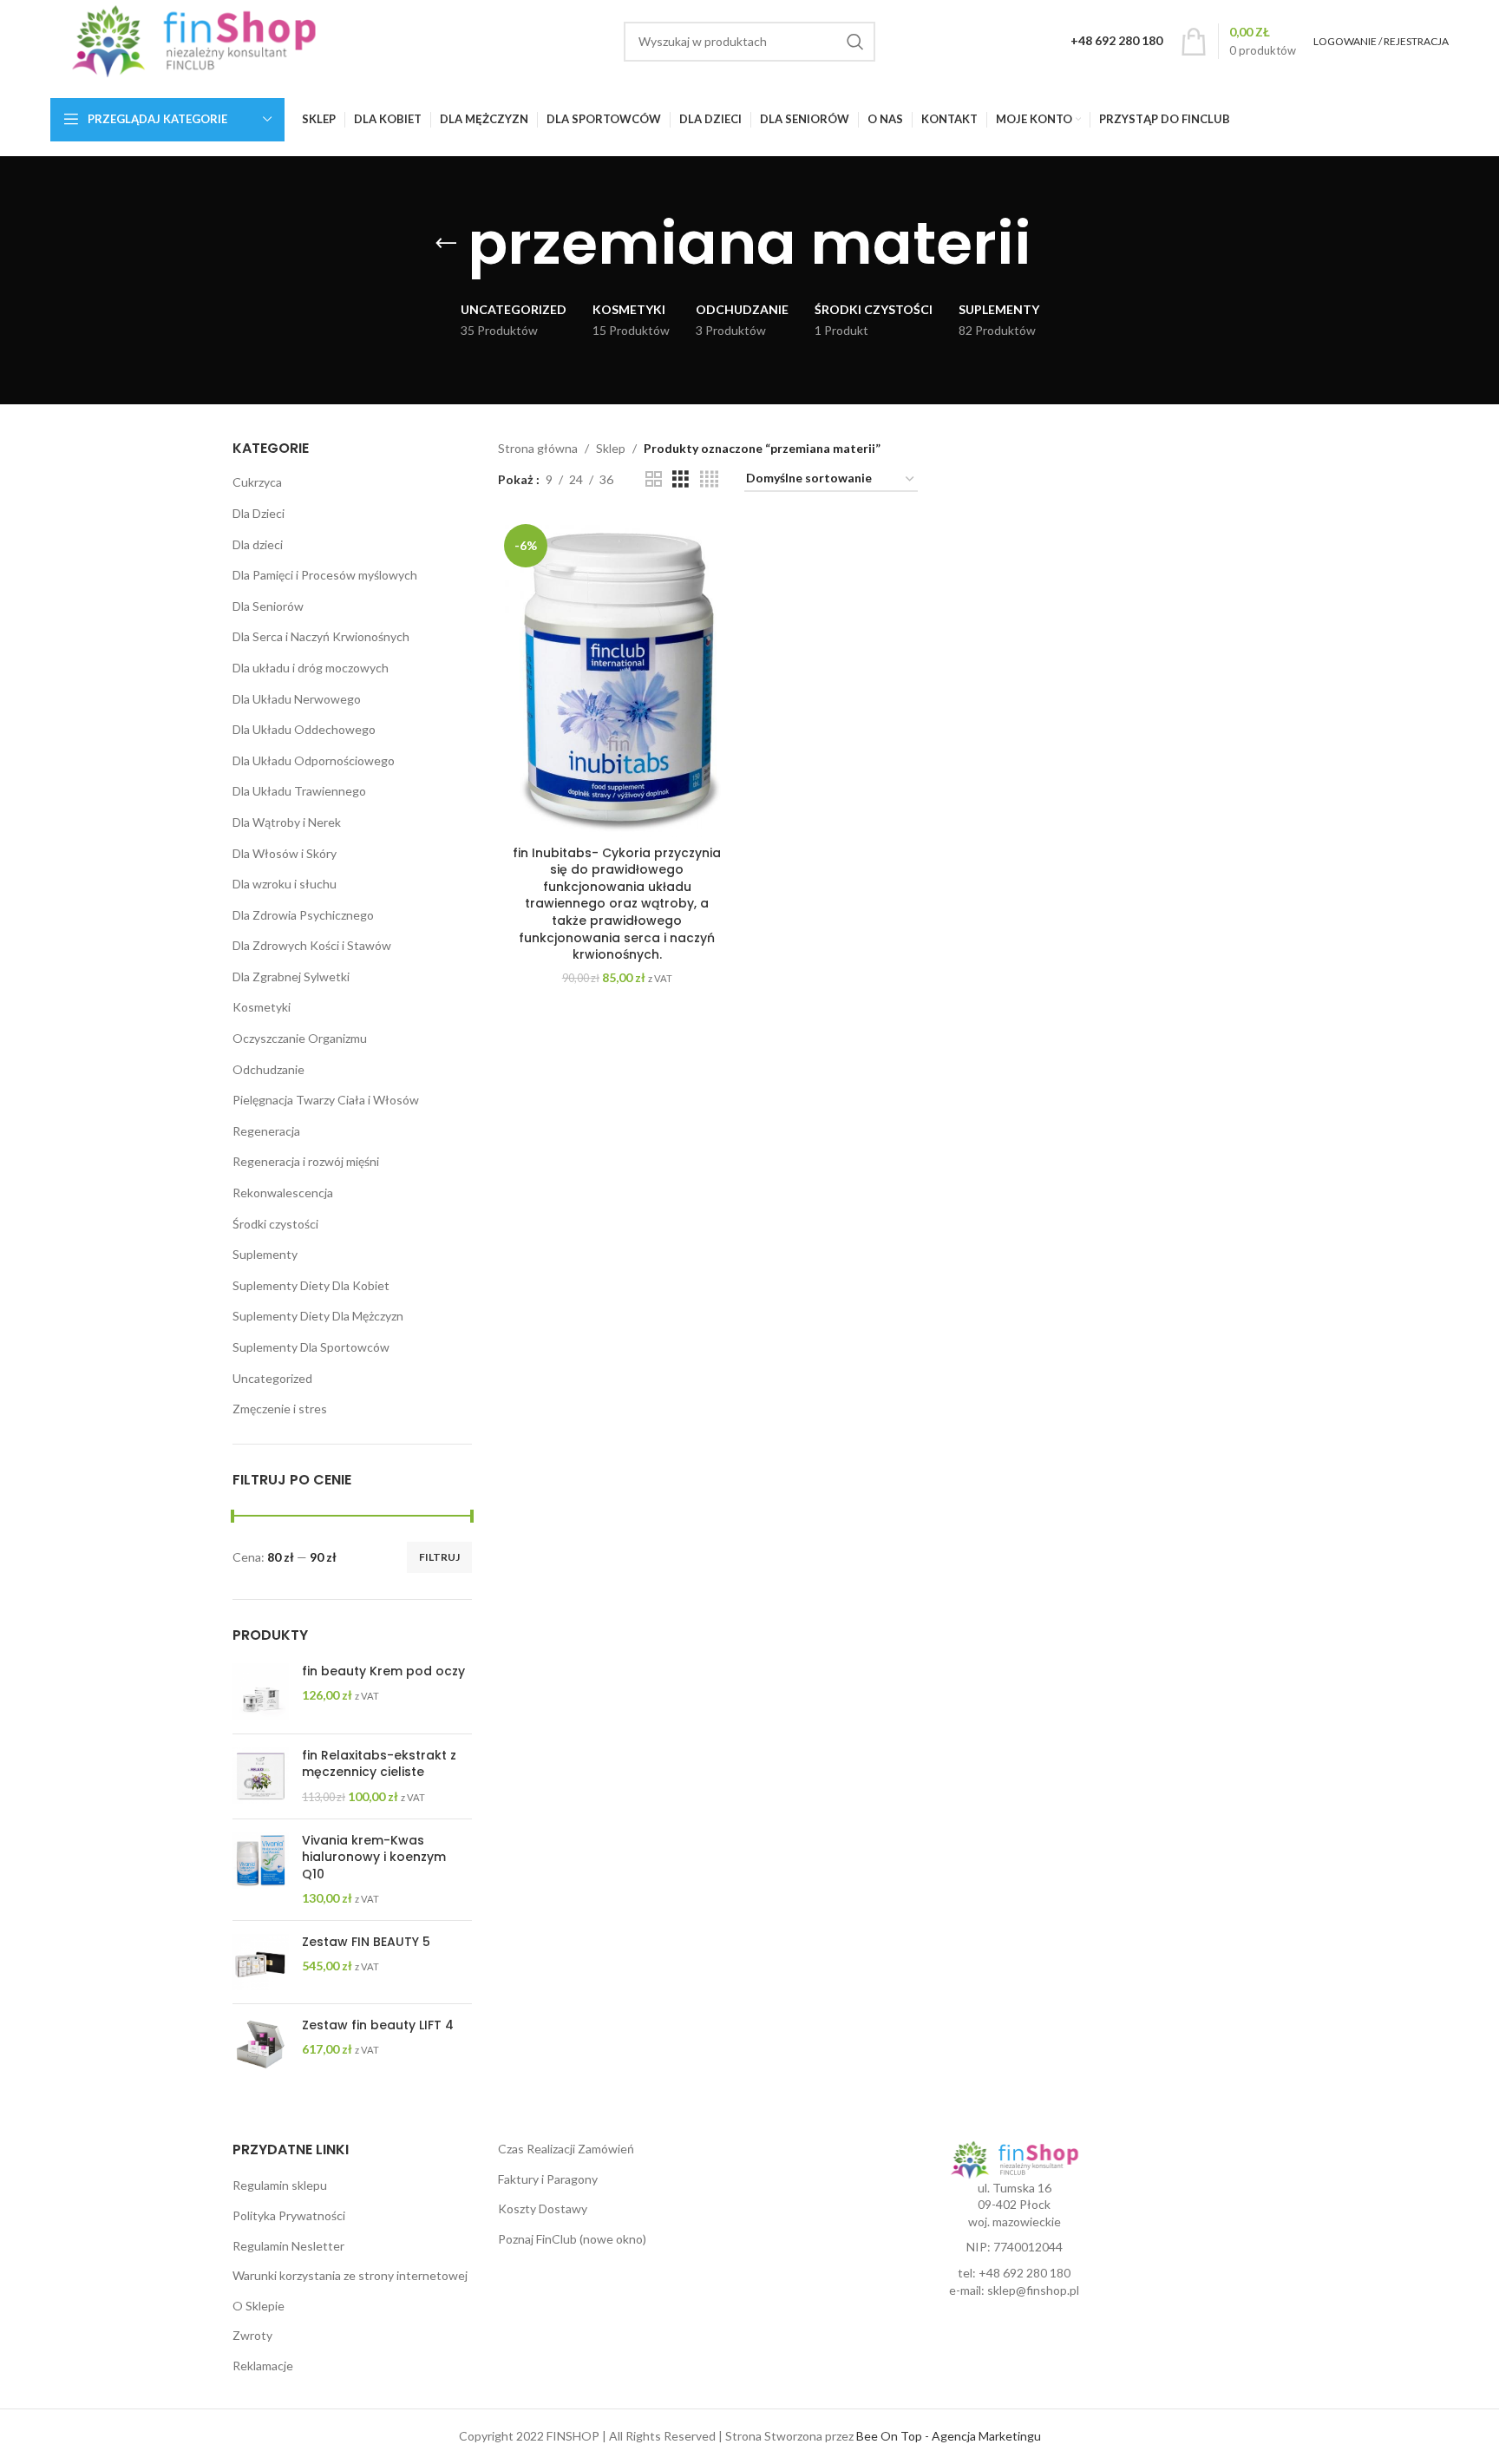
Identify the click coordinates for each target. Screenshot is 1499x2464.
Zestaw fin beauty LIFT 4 (378, 2025)
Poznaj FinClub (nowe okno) (572, 2239)
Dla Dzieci (259, 513)
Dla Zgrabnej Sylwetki (291, 976)
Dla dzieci (258, 544)
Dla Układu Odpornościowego (314, 760)
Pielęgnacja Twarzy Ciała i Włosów (326, 1100)
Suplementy (265, 1254)
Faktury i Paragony (548, 2179)
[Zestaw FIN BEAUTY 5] (261, 1962)
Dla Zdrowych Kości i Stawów (312, 945)
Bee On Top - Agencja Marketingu (949, 2436)
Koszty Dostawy (543, 2208)
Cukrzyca (257, 482)
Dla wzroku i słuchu (285, 884)
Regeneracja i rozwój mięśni (306, 1161)
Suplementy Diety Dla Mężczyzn (318, 1316)
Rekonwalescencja (283, 1193)
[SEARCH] (855, 42)
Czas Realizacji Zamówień (566, 2149)
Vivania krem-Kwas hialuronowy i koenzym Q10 (374, 1858)
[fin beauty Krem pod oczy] (261, 1692)
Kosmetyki (262, 1007)
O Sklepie (259, 2306)
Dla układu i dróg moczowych (311, 668)
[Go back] (446, 244)
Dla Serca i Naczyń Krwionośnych (321, 636)
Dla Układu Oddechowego (304, 729)
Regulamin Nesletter (288, 2246)
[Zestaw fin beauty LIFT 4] (261, 2044)
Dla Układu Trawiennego (299, 791)
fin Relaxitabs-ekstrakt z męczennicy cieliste (379, 1764)
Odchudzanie (268, 1069)
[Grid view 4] (709, 479)
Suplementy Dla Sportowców (311, 1347)
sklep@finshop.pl (1033, 2290)
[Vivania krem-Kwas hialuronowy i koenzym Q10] (261, 1870)
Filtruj (439, 1557)
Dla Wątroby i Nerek (287, 822)
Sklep (611, 448)
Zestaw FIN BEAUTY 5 (366, 1942)
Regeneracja (266, 1131)
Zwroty (252, 2335)
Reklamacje (263, 2366)
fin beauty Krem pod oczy (383, 1671)
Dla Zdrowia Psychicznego (303, 915)
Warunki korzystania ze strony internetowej (350, 2275)
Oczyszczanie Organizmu (300, 1038)
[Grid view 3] (681, 479)
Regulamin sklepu (280, 2185)
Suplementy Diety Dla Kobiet (311, 1285)
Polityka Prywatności (289, 2215)
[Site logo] (194, 39)
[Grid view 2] (654, 479)
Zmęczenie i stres (280, 1409)
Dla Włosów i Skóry (285, 853)
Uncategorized (272, 1378)
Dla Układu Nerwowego (297, 699)
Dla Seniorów (268, 606)
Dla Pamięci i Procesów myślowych (325, 575)
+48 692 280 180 (1024, 2273)
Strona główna (538, 448)
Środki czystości (275, 1224)
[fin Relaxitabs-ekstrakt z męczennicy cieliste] (261, 1776)
